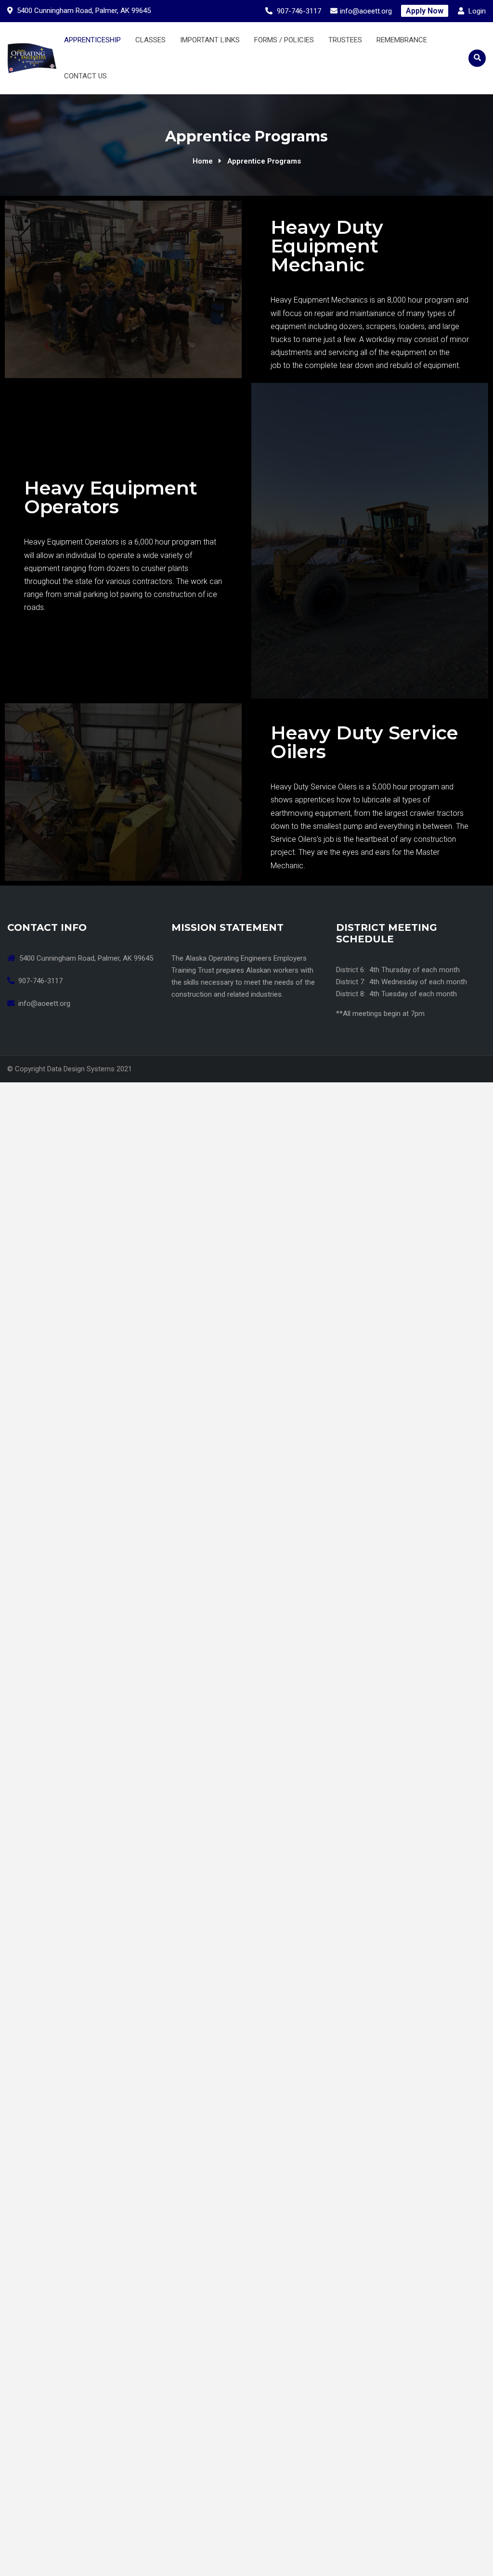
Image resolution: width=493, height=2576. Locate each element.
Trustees (345, 40)
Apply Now (425, 11)
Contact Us (85, 76)
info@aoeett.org (366, 11)
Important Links (210, 40)
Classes (150, 40)
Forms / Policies (284, 40)
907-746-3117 (299, 11)
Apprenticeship (92, 40)
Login (476, 11)
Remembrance (402, 40)
